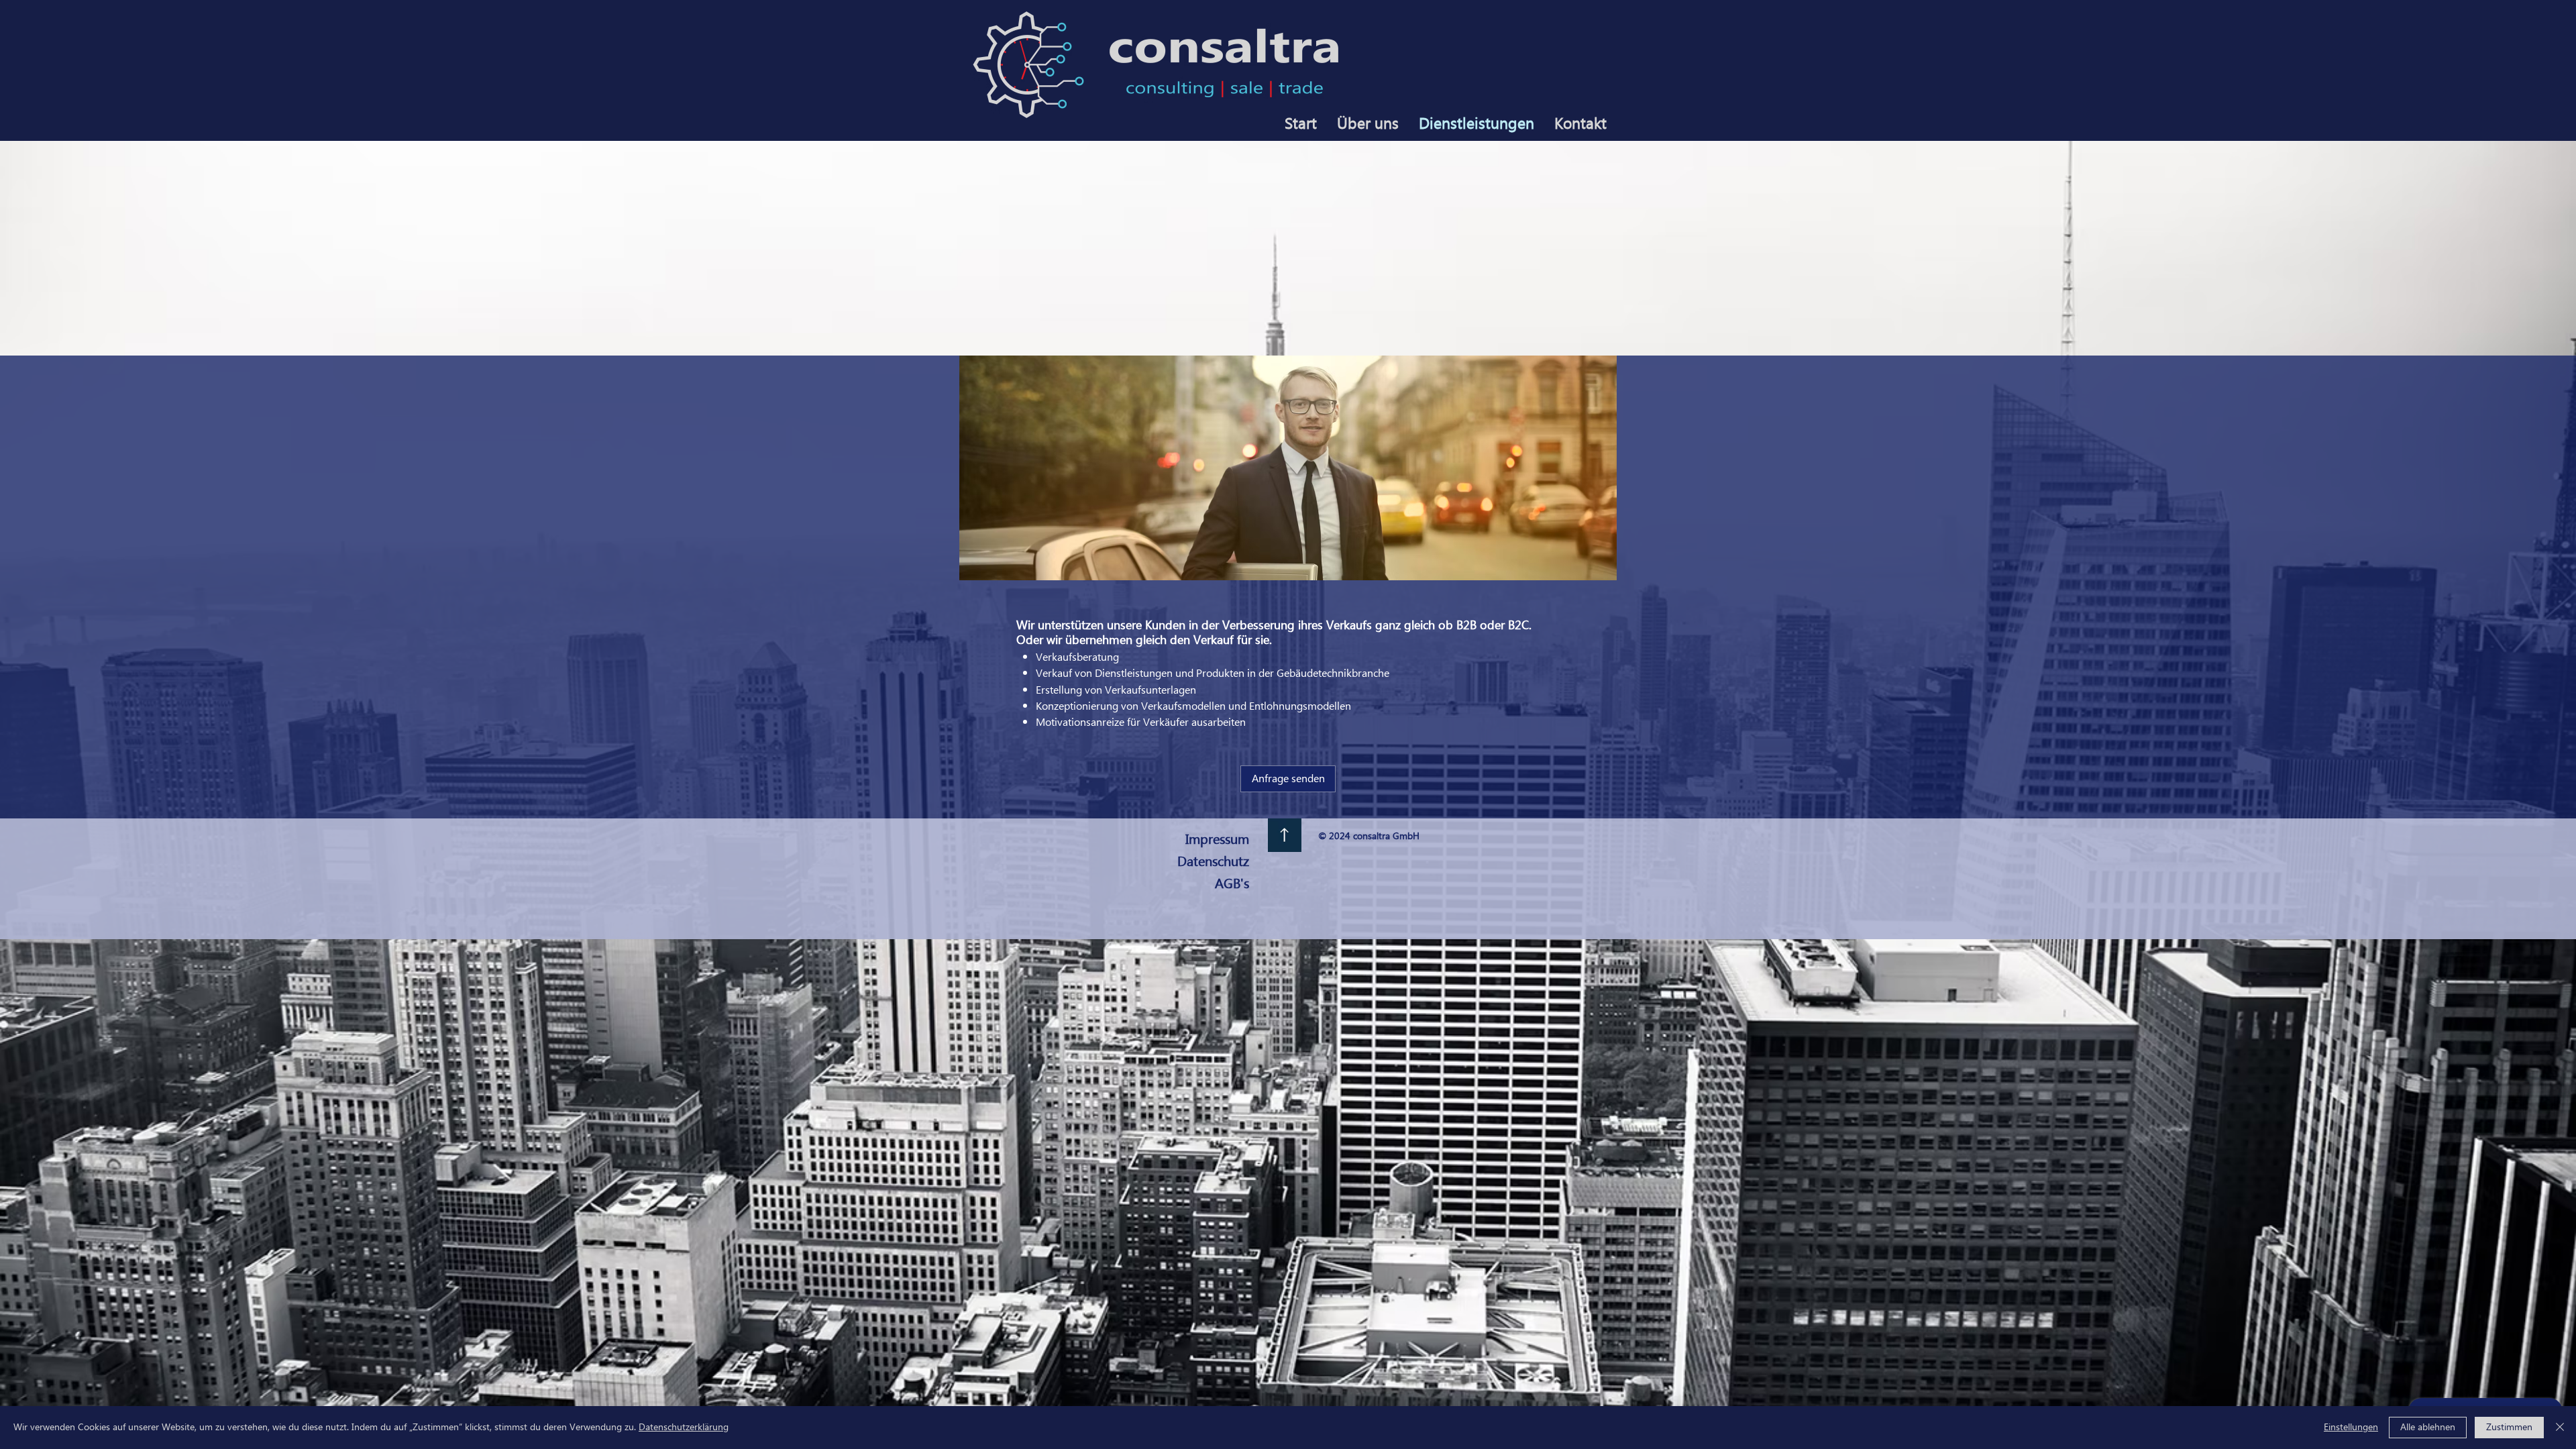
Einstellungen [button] (2351, 1428)
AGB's (1232, 884)
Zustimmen (2509, 1428)
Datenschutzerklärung (684, 1428)
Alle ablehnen (2428, 1428)
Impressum (1217, 840)
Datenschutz (1213, 862)
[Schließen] (2560, 1428)
